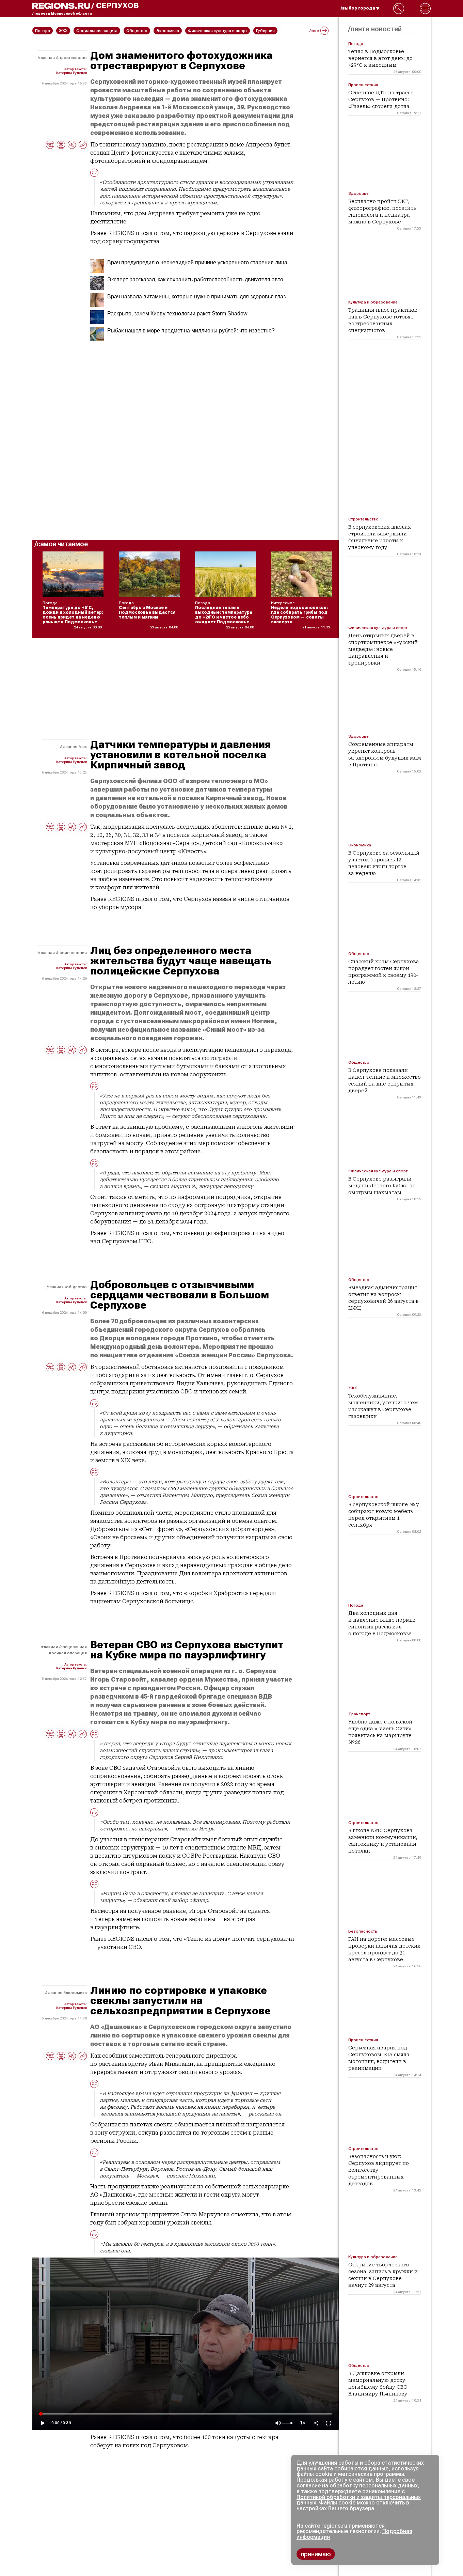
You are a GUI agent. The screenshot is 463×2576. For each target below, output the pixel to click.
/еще (314, 31)
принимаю (316, 2554)
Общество (76, 1287)
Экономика (76, 1993)
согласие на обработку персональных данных (357, 2486)
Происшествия (72, 953)
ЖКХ (83, 747)
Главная (47, 58)
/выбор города (358, 8)
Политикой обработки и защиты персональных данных (359, 2500)
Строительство (72, 58)
